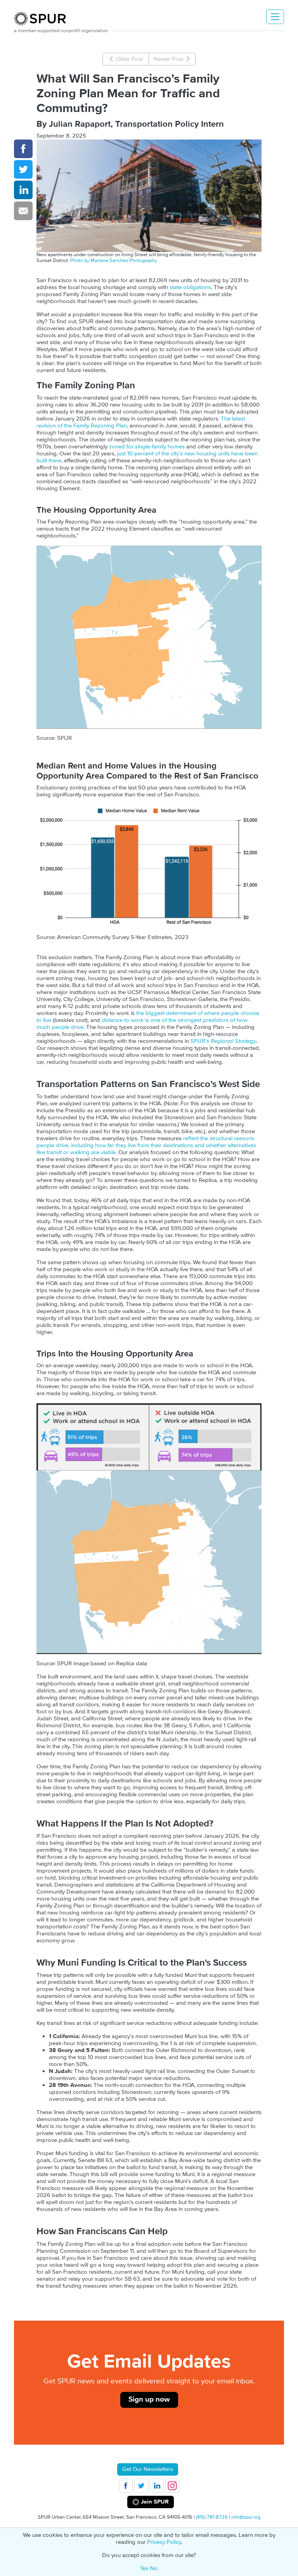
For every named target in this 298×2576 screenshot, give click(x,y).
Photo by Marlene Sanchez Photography (113, 260)
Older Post (129, 59)
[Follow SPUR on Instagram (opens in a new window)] (172, 2486)
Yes (144, 2568)
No (154, 2568)
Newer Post (169, 59)
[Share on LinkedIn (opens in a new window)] (23, 190)
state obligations (190, 287)
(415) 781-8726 (212, 2517)
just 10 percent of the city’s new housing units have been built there (147, 457)
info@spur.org (246, 2517)
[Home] (43, 19)
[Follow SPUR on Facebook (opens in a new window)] (126, 2486)
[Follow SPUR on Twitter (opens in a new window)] (141, 2486)
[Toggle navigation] (275, 17)
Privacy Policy (164, 2542)
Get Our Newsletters (148, 2469)
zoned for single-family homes (147, 447)
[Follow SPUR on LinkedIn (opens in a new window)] (157, 2486)
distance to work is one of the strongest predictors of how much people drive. (142, 1024)
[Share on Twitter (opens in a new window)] (23, 169)
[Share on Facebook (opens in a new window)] (23, 149)
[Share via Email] (23, 211)
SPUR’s (223, 1041)
